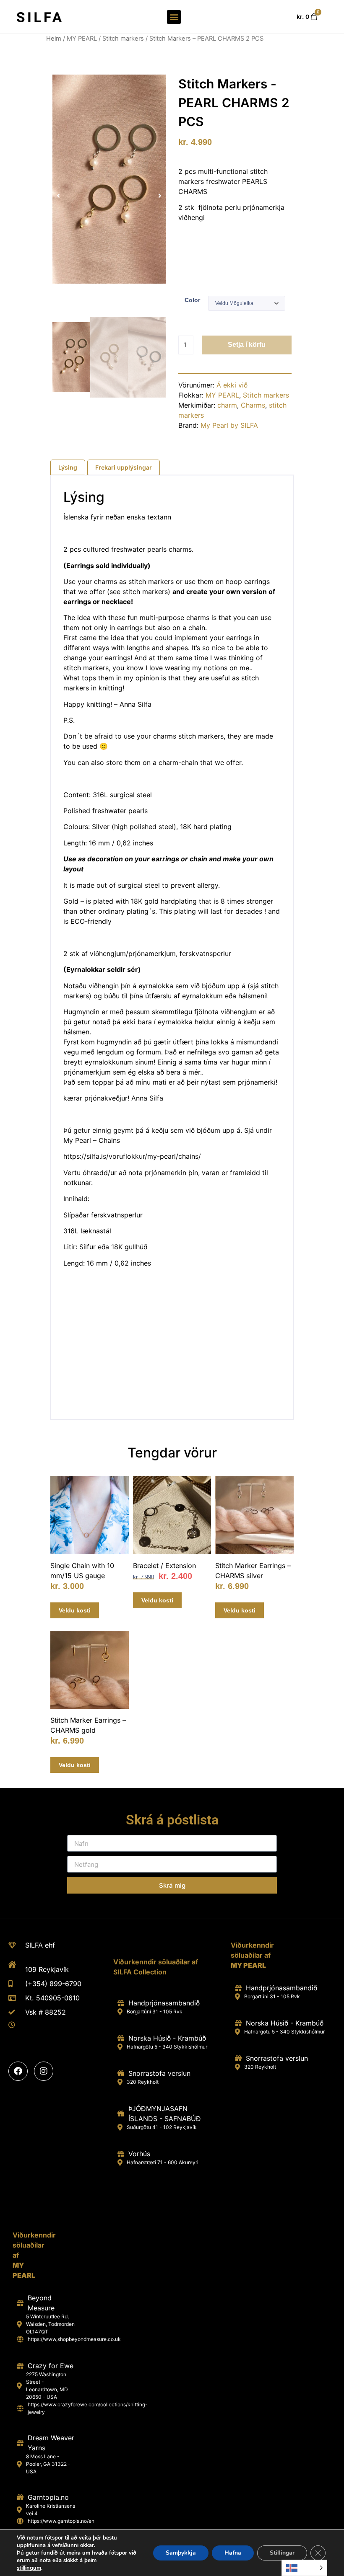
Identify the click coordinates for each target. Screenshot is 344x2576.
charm (227, 405)
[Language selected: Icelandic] (304, 2568)
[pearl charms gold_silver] (109, 179)
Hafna (233, 2553)
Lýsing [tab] (68, 467)
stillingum (29, 2568)
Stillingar (282, 2553)
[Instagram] (44, 2071)
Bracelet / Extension (164, 1566)
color (192, 300)
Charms (253, 405)
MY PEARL (82, 39)
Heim (54, 39)
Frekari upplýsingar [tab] (124, 467)
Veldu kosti (75, 1610)
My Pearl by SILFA (229, 425)
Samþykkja (181, 2553)
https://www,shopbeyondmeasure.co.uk (74, 2339)
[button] (174, 17)
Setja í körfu (247, 345)
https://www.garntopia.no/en (61, 2521)
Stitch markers (123, 39)
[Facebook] (18, 2071)
